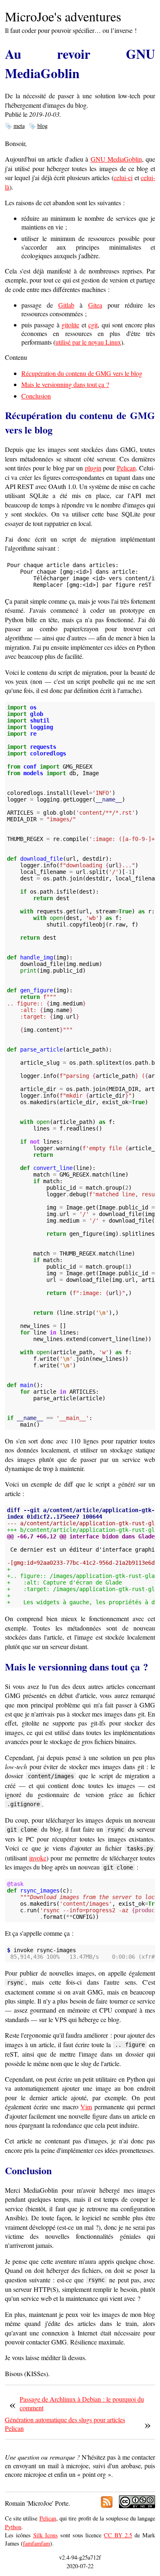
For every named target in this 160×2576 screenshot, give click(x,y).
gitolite (70, 325)
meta (19, 126)
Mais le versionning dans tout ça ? (65, 384)
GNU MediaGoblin (116, 159)
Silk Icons (46, 2535)
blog (42, 126)
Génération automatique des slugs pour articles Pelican (65, 2424)
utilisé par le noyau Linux (88, 342)
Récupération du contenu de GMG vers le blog (82, 373)
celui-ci (123, 177)
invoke (38, 1858)
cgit (93, 325)
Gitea (95, 305)
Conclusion (36, 396)
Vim (86, 2107)
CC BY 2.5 (118, 2535)
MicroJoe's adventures (63, 16)
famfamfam (37, 2543)
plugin (93, 468)
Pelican (126, 468)
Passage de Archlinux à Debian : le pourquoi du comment (82, 2403)
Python (13, 2527)
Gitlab (66, 305)
